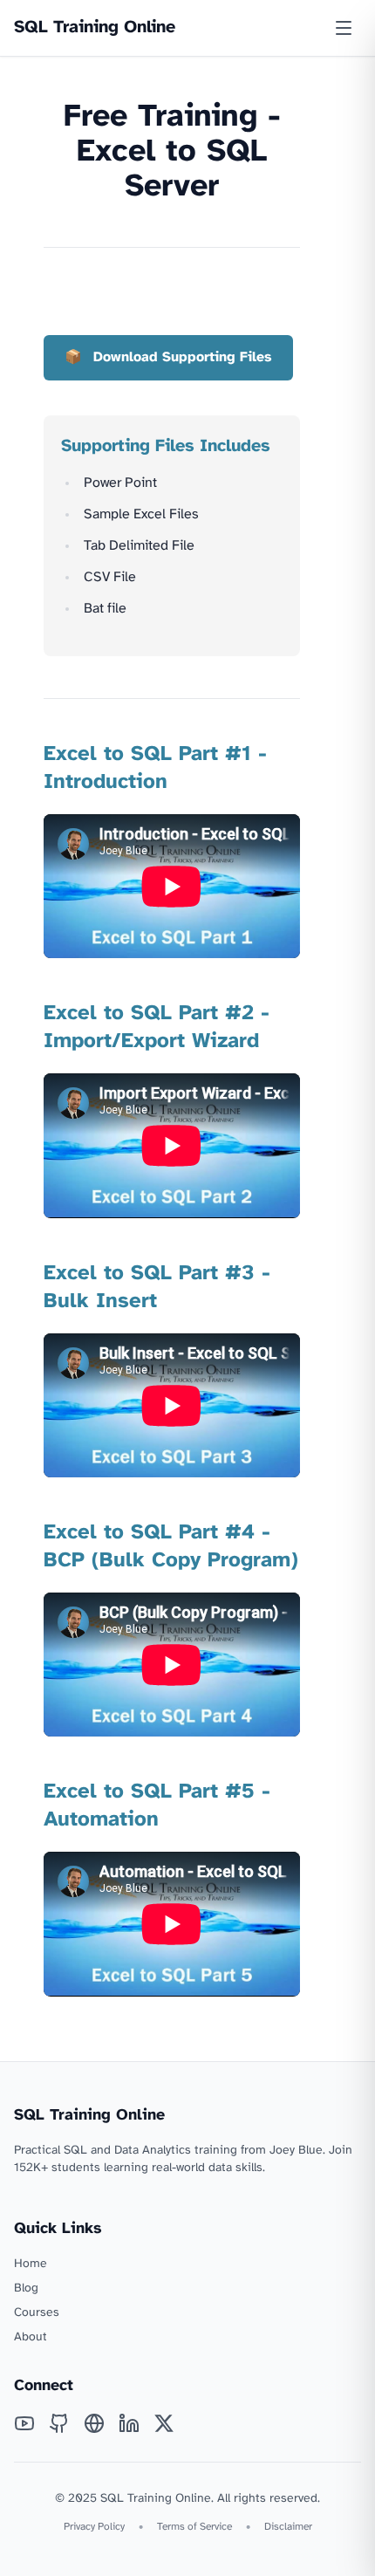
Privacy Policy (94, 2527)
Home (31, 2264)
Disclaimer (288, 2527)
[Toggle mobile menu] (344, 28)
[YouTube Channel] (24, 2423)
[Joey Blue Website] (94, 2423)
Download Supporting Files (183, 357)
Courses (37, 2313)
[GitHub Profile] (59, 2423)
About (31, 2337)
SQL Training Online (95, 27)
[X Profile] (164, 2423)
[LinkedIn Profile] (129, 2423)
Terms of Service (194, 2527)
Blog (26, 2288)
